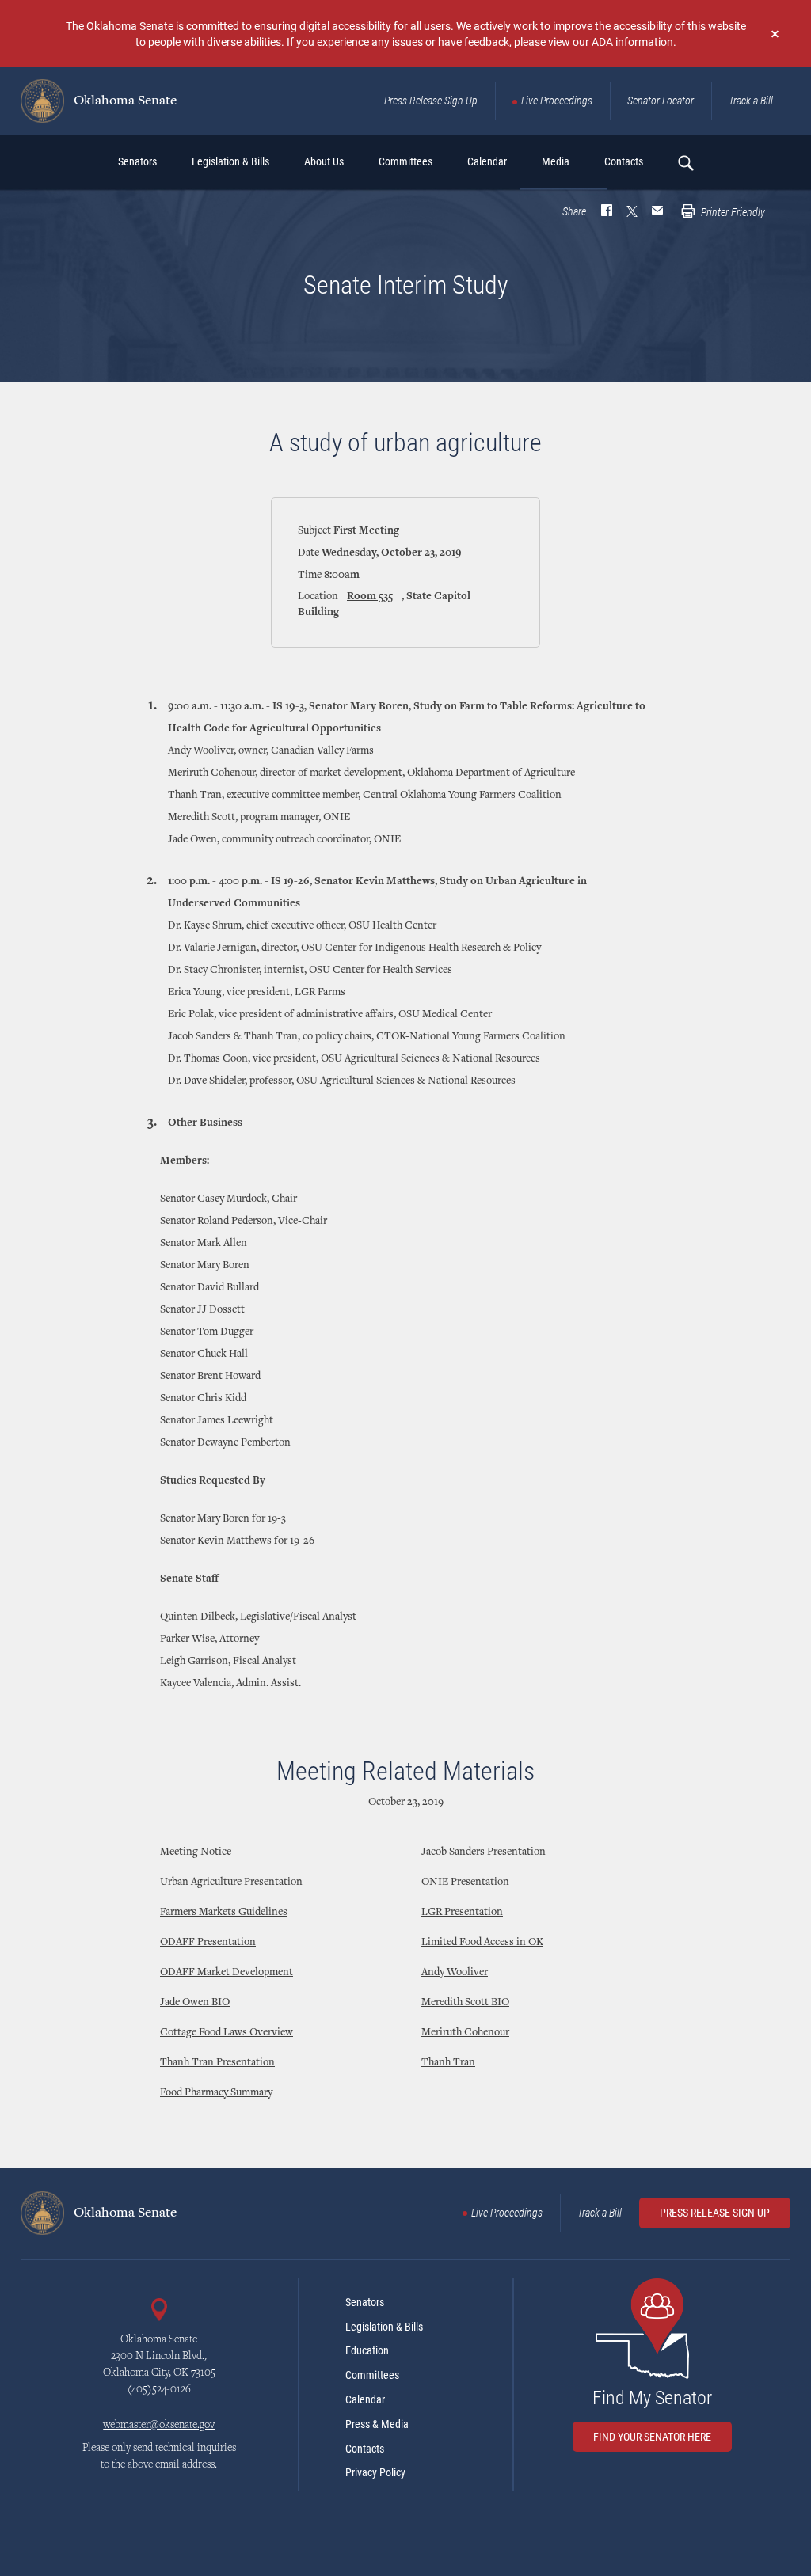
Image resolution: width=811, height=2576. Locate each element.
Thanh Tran (448, 2063)
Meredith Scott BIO (465, 2003)
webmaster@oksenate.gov (159, 2426)
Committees (372, 2375)
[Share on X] (632, 212)
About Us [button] (324, 161)
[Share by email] (657, 212)
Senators (365, 2302)
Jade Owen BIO (195, 2003)
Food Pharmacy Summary (216, 2093)
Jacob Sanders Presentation (484, 1852)
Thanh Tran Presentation (217, 2063)
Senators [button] (137, 161)
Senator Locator (661, 101)
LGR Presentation (462, 1913)
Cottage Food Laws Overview (227, 2033)
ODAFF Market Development (227, 1973)
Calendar (365, 2399)
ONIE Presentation (465, 1883)
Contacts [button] (624, 161)
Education (367, 2350)
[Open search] (685, 162)
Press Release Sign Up (431, 101)
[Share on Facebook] (607, 212)
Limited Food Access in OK (482, 1943)
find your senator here (652, 2437)
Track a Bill (751, 101)
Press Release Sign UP (715, 2213)
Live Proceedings (557, 101)
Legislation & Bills (384, 2327)
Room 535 (370, 597)
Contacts (365, 2449)
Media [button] (556, 161)
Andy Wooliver (455, 1973)
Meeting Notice (196, 1852)
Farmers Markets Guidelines (224, 1913)
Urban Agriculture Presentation (231, 1883)
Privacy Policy (375, 2472)
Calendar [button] (487, 161)
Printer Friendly (732, 212)
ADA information (632, 42)
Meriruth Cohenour (465, 2033)
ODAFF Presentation (208, 1943)
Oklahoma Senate (124, 101)
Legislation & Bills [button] (230, 161)
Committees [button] (405, 161)
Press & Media (377, 2424)
